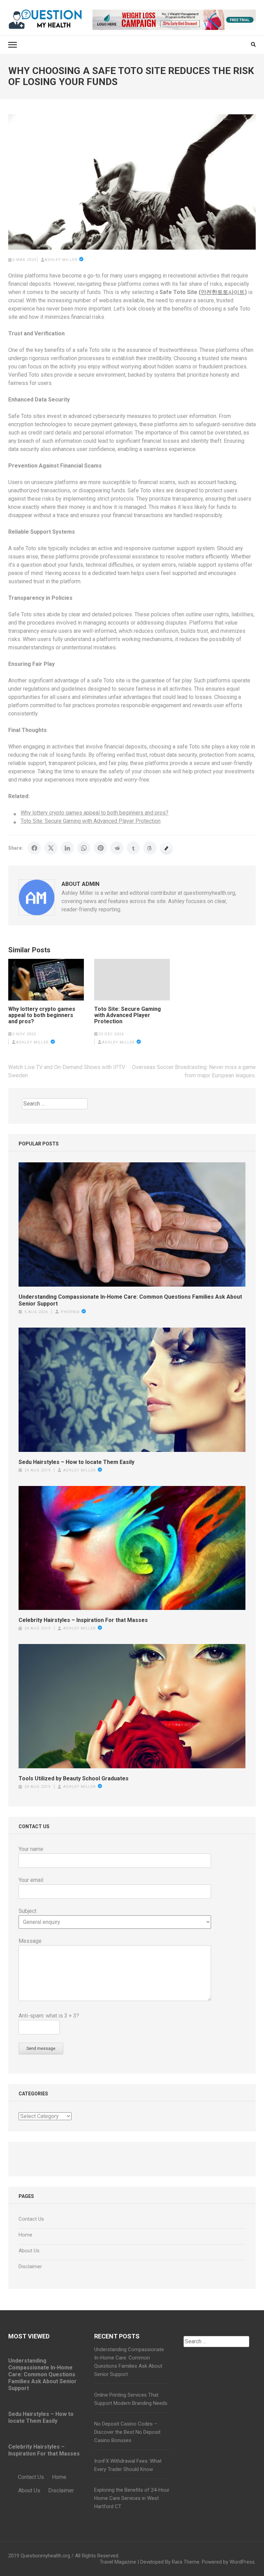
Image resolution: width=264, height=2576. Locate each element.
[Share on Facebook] (34, 848)
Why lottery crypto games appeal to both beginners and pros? (95, 813)
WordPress (242, 2562)
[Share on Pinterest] (100, 848)
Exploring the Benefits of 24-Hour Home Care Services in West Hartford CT (132, 2498)
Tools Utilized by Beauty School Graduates (74, 1778)
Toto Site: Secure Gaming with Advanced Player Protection (91, 821)
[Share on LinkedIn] (67, 848)
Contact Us (31, 2219)
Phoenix (70, 1312)
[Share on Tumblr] (133, 848)
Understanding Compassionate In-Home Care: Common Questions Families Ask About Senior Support (130, 1300)
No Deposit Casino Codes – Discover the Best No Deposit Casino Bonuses (127, 2432)
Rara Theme (186, 2562)
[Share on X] (51, 848)
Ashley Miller (61, 260)
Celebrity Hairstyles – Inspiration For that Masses (83, 1620)
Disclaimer (30, 2266)
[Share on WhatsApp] (84, 848)
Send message (41, 2049)
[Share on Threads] (150, 848)
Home (25, 2235)
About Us (29, 2251)
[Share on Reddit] (117, 848)
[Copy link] (166, 848)
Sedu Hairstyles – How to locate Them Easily (76, 1462)
